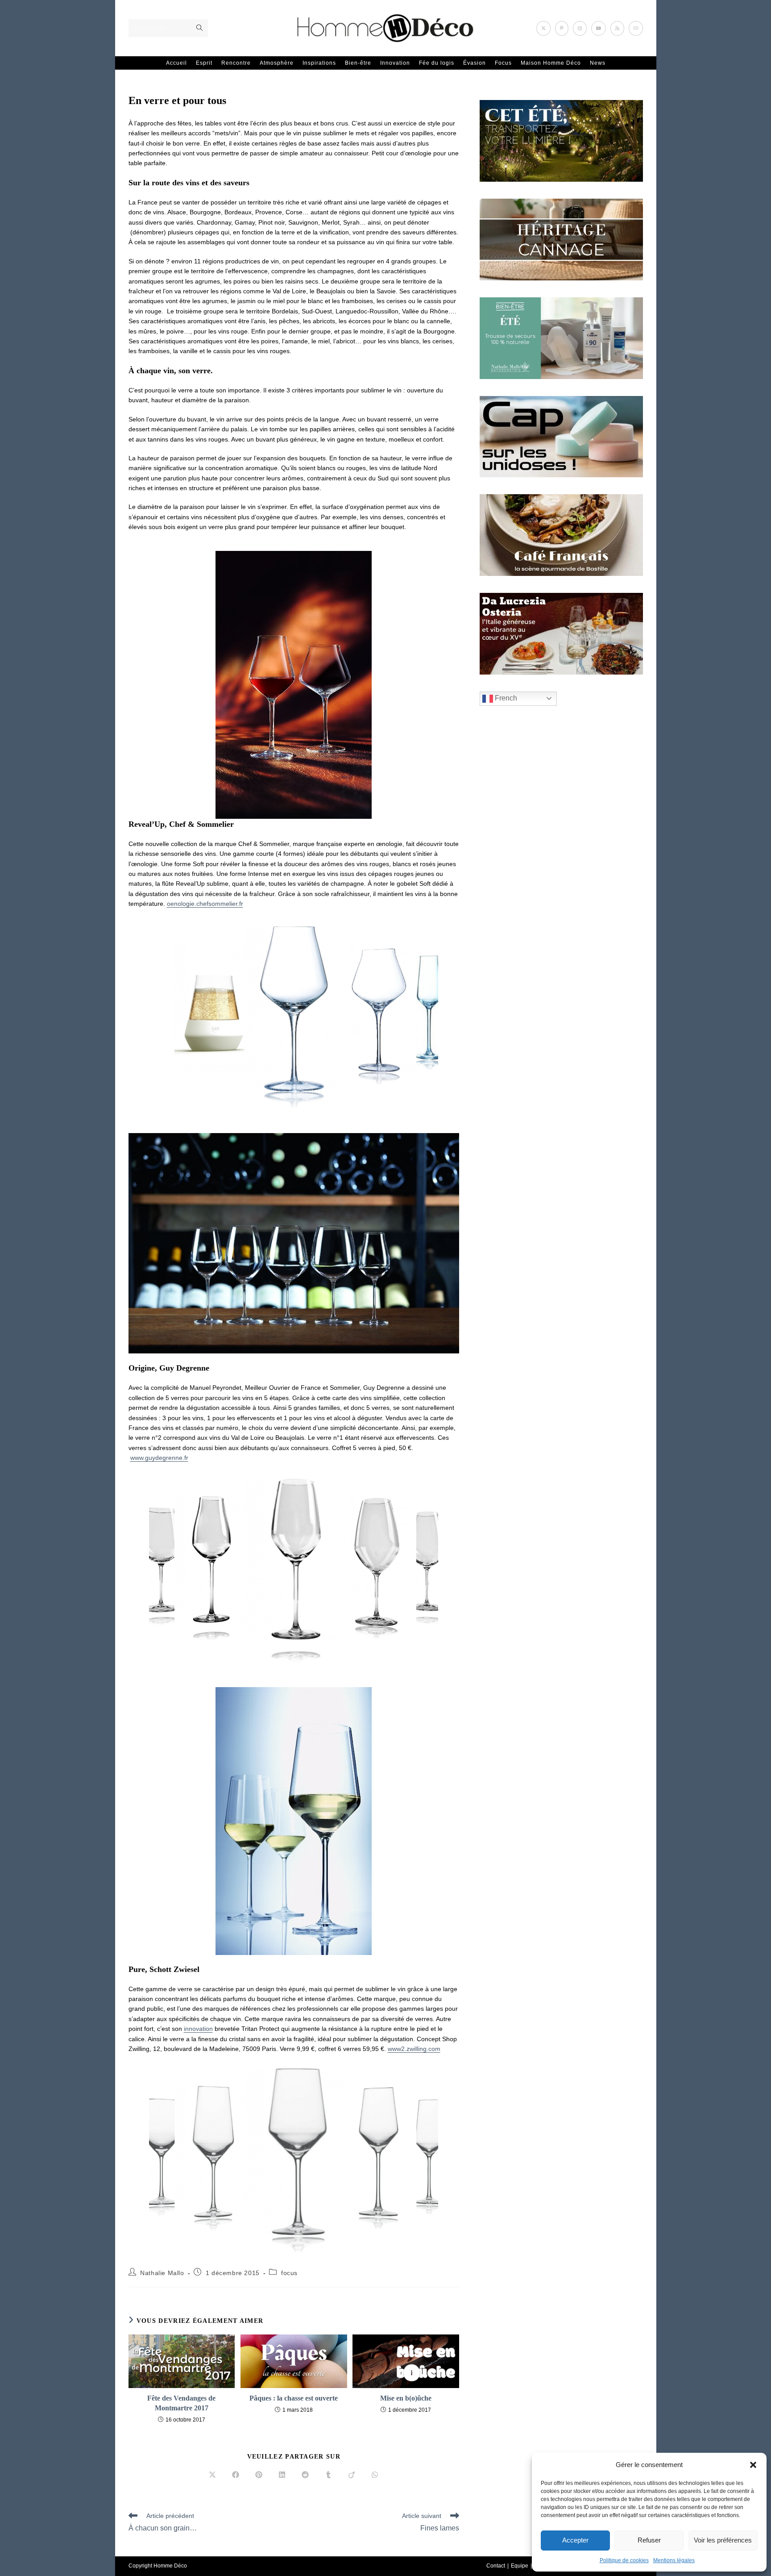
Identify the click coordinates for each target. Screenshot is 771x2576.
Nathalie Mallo (162, 2273)
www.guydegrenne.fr (159, 1458)
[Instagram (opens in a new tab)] (580, 28)
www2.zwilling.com (414, 2049)
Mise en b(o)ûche (406, 2398)
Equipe (520, 2566)
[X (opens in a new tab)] (543, 28)
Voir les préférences (723, 2540)
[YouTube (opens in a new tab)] (599, 28)
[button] (753, 2465)
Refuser (649, 2540)
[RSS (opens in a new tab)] (617, 28)
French (505, 698)
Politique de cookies (624, 2560)
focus (289, 2273)
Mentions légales (674, 2560)
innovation (198, 2029)
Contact (496, 2566)
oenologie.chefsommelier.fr (205, 904)
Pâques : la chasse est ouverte (294, 2398)
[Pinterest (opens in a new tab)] (562, 28)
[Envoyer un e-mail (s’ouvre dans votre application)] (636, 28)
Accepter (575, 2540)
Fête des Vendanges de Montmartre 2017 (181, 2403)
